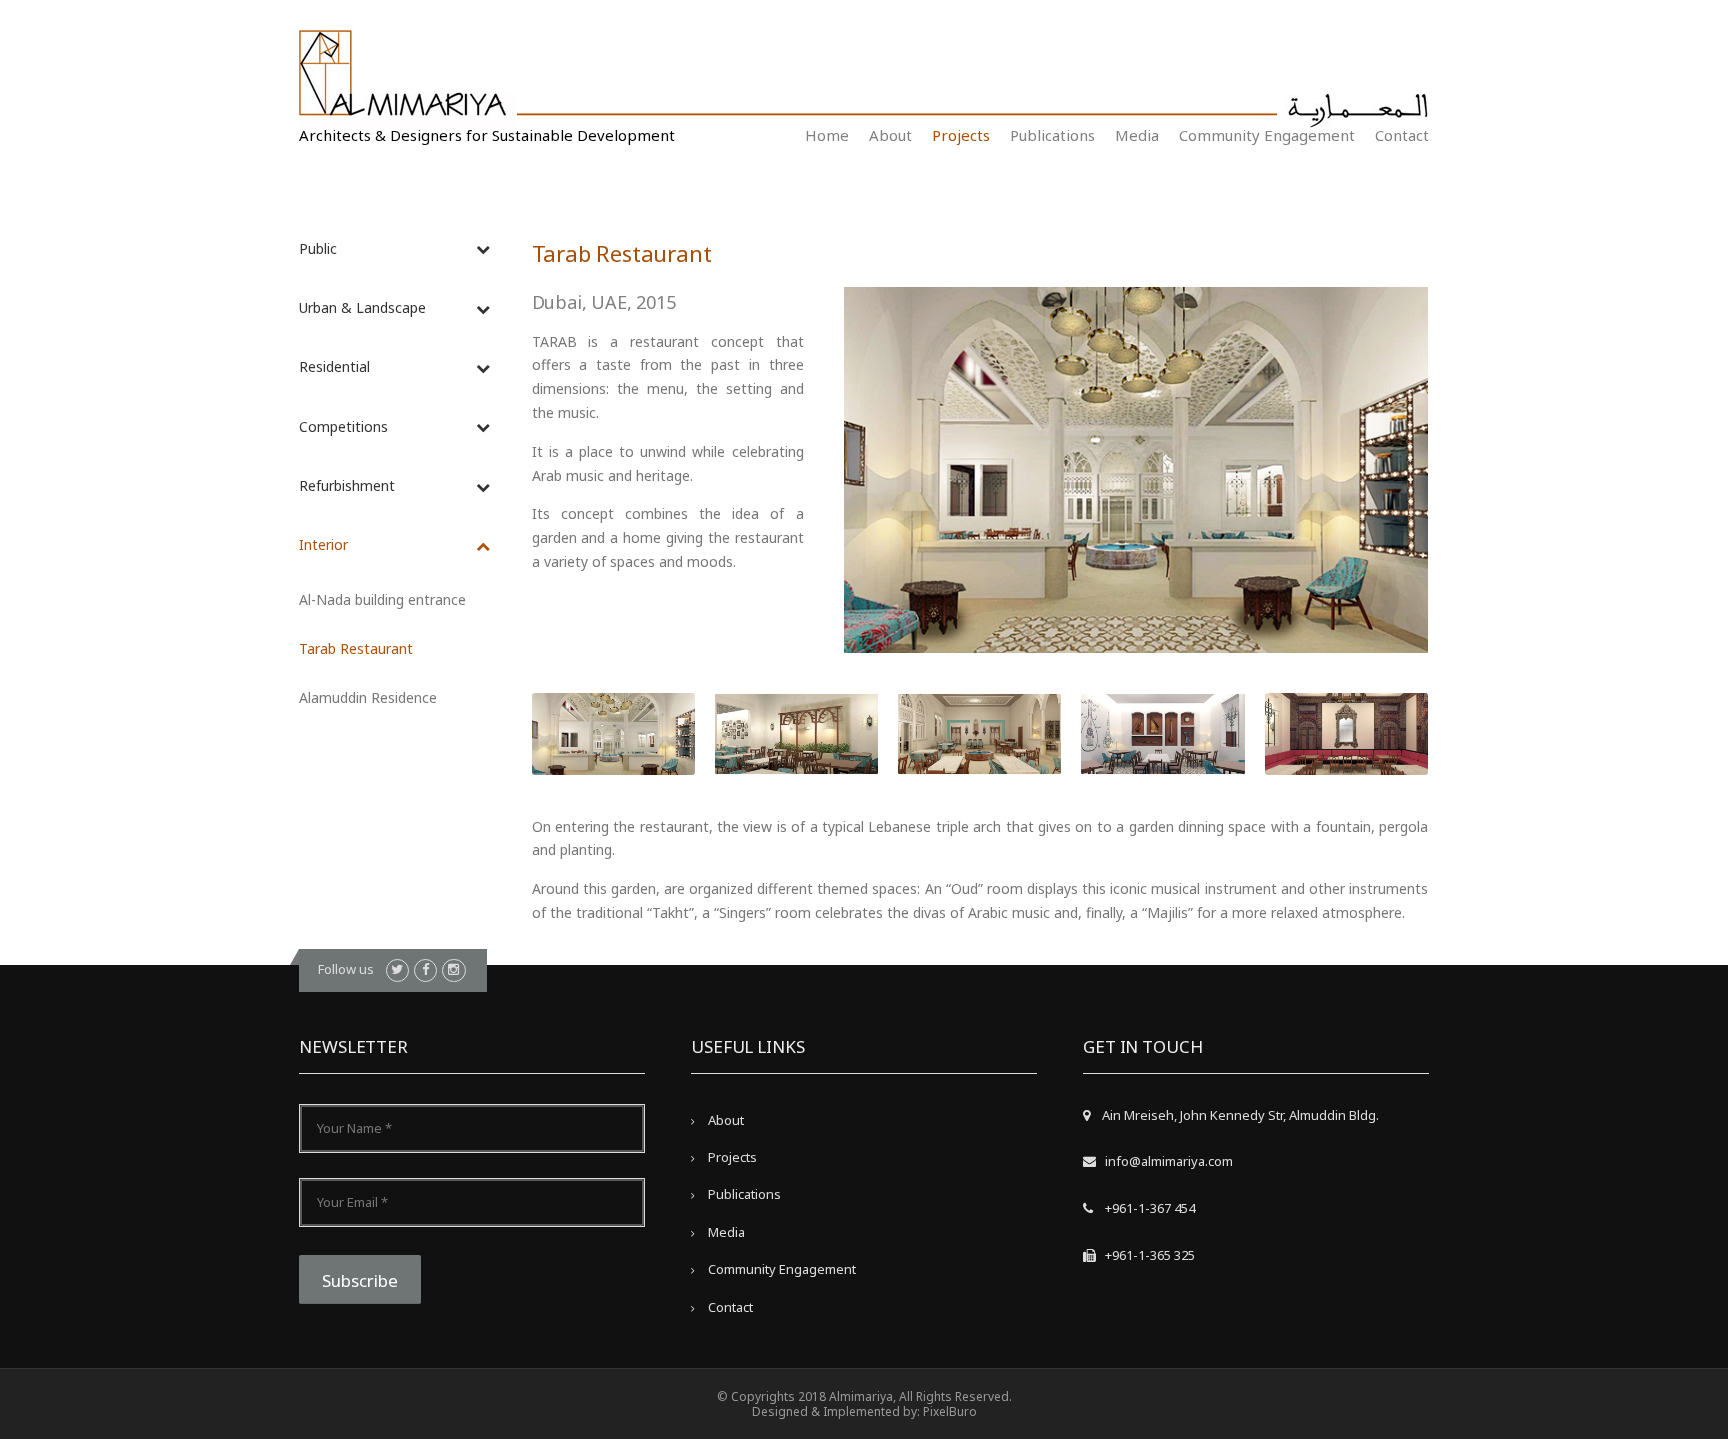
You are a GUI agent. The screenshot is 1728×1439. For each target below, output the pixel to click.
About (890, 135)
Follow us (346, 969)
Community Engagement (1267, 135)
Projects (961, 135)
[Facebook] (425, 970)
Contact (1402, 135)
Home (827, 135)
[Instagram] (453, 970)
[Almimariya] (408, 77)
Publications (1052, 135)
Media (1137, 135)
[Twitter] (397, 970)
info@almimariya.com (1169, 1161)
